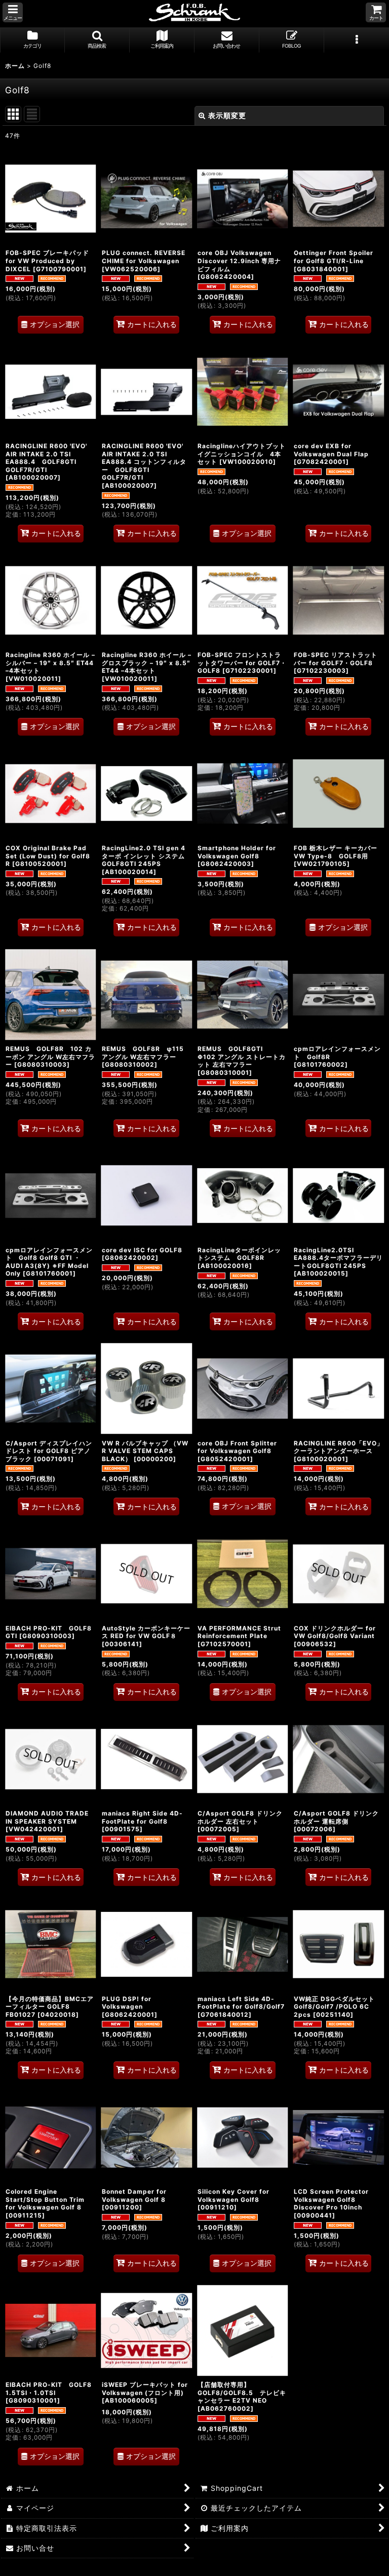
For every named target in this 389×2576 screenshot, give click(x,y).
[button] (13, 12)
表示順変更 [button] (227, 115)
